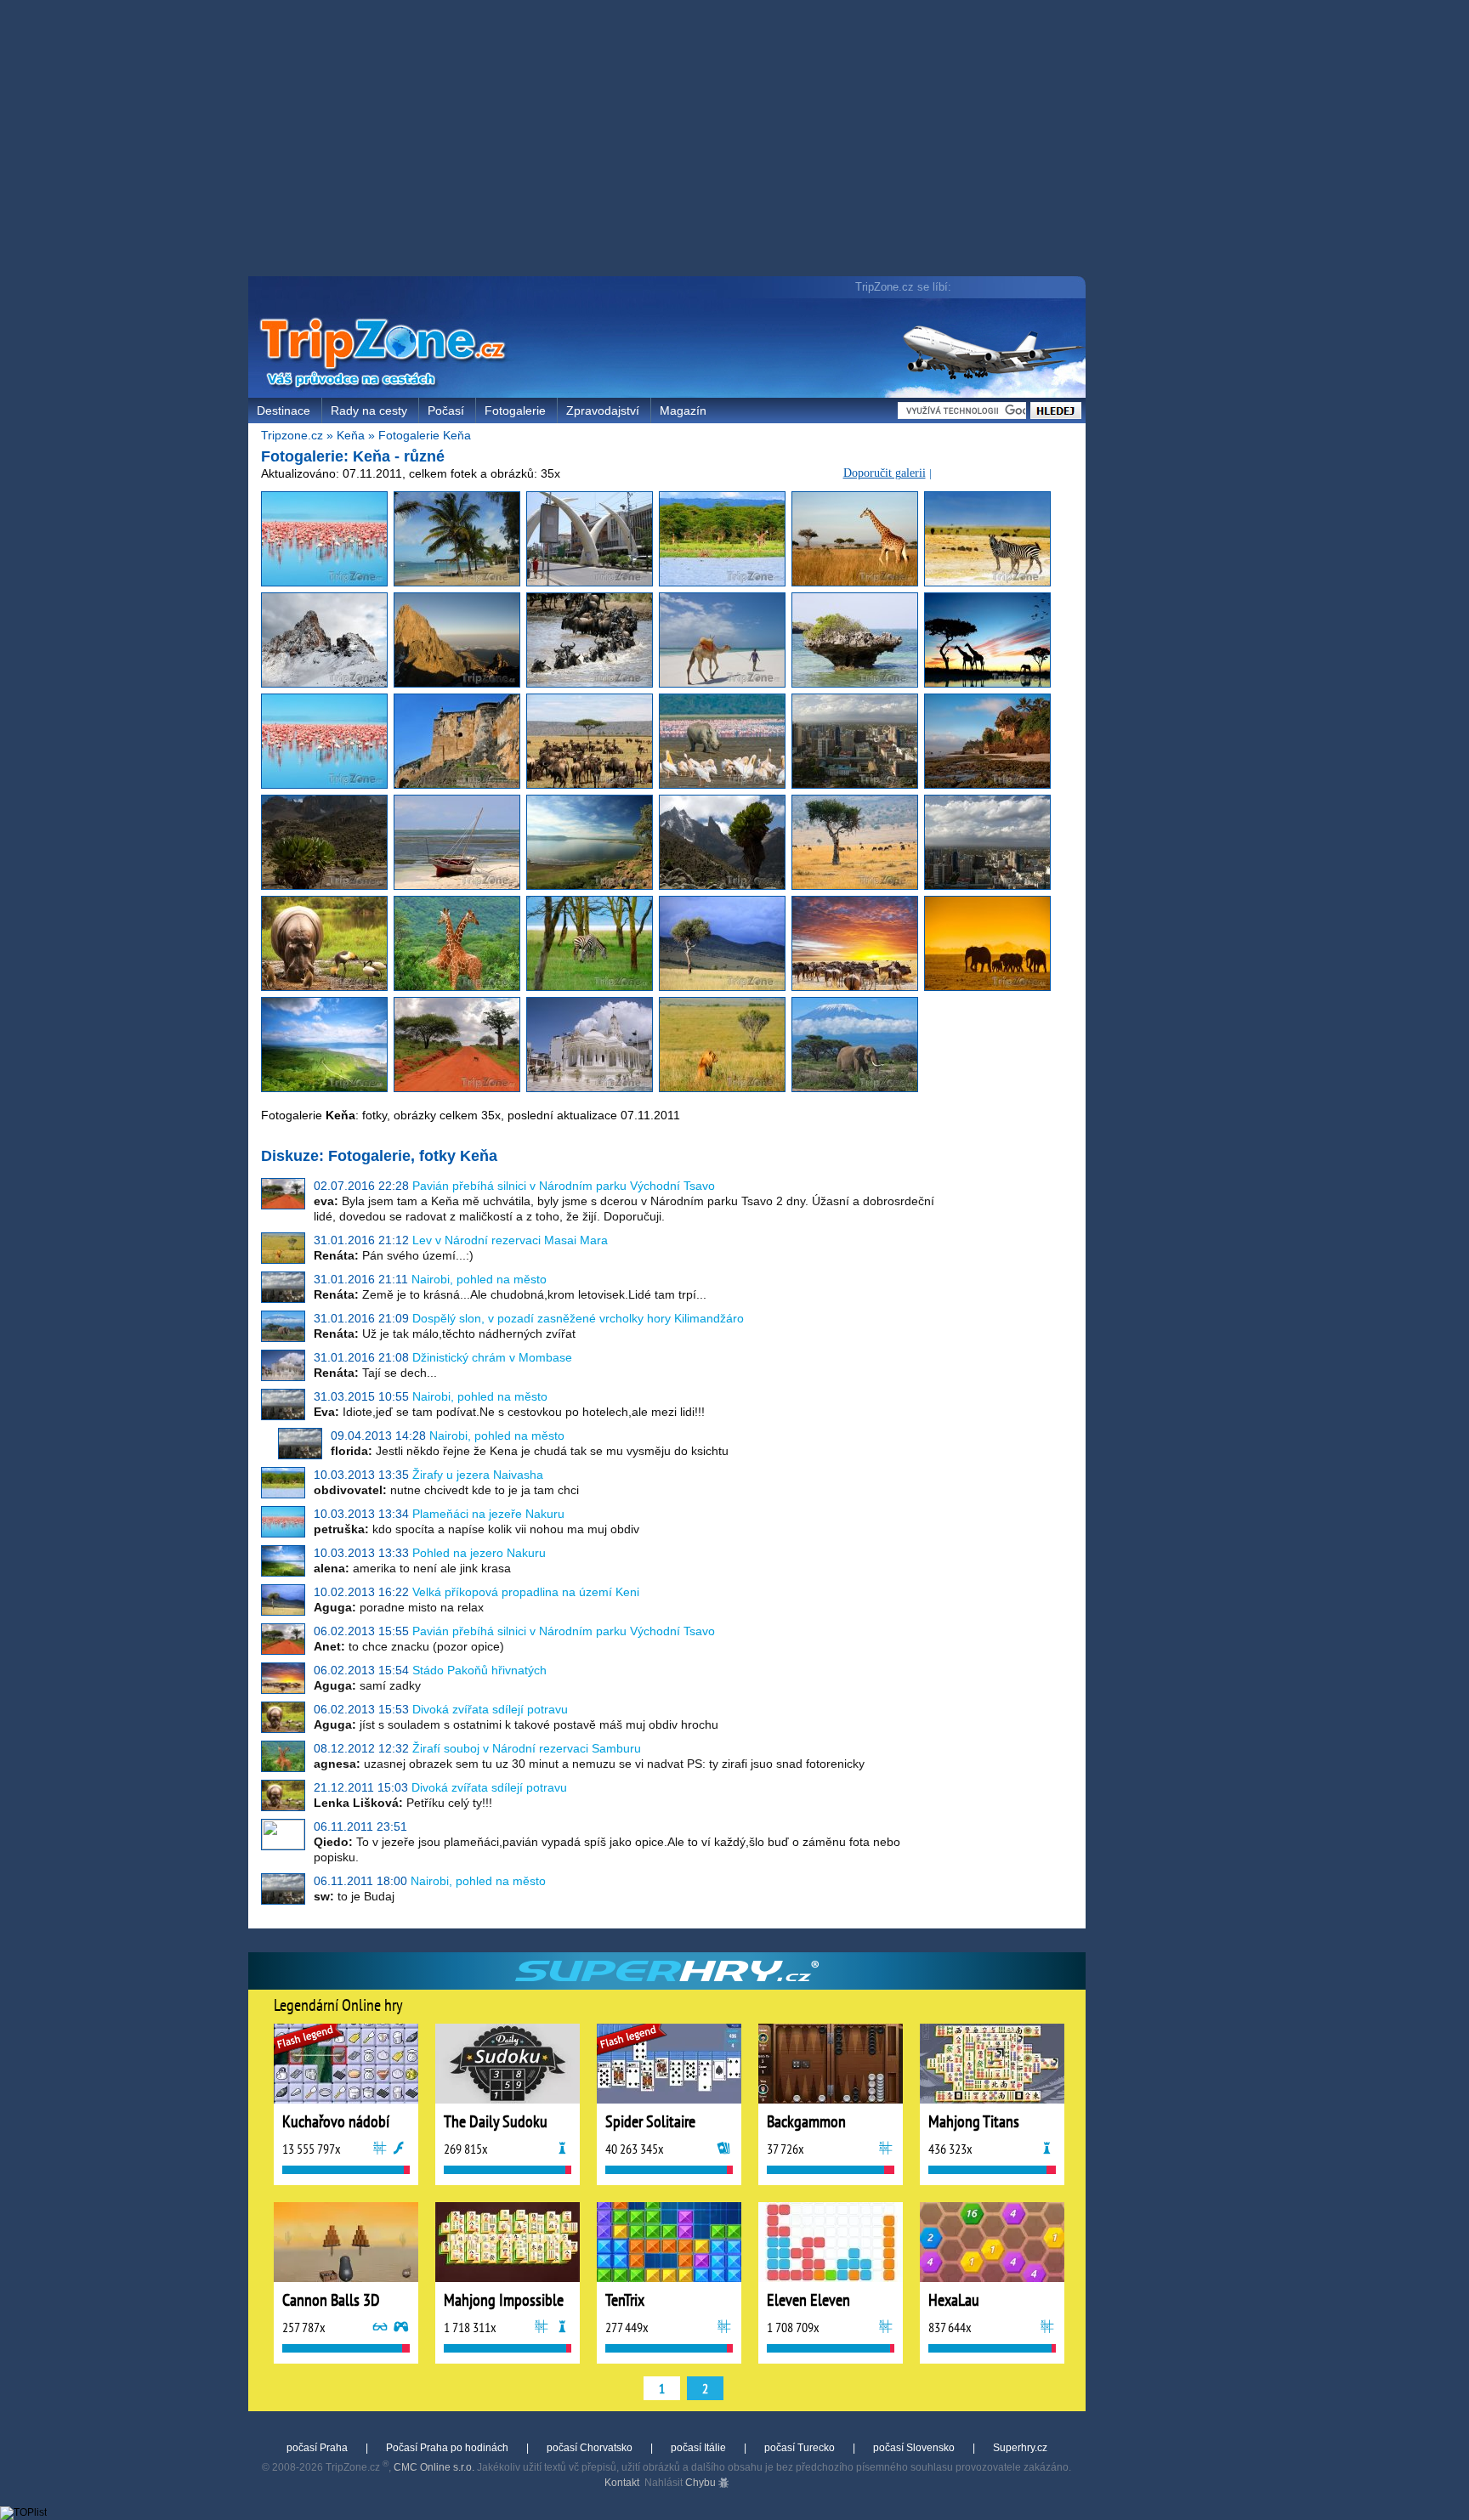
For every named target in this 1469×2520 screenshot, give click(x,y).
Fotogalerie (515, 411)
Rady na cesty (369, 411)
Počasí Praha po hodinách (447, 2448)
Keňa (351, 435)
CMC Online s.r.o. (434, 2467)
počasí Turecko (800, 2448)
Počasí (446, 411)
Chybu (702, 2483)
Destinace (284, 411)
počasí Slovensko (914, 2448)
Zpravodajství (603, 411)
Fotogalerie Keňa (425, 435)
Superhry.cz (1020, 2448)
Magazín (683, 411)
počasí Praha (317, 2448)
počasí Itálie (698, 2448)
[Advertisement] (671, 140)
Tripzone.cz (292, 435)
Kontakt (622, 2483)
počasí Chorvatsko (590, 2448)
